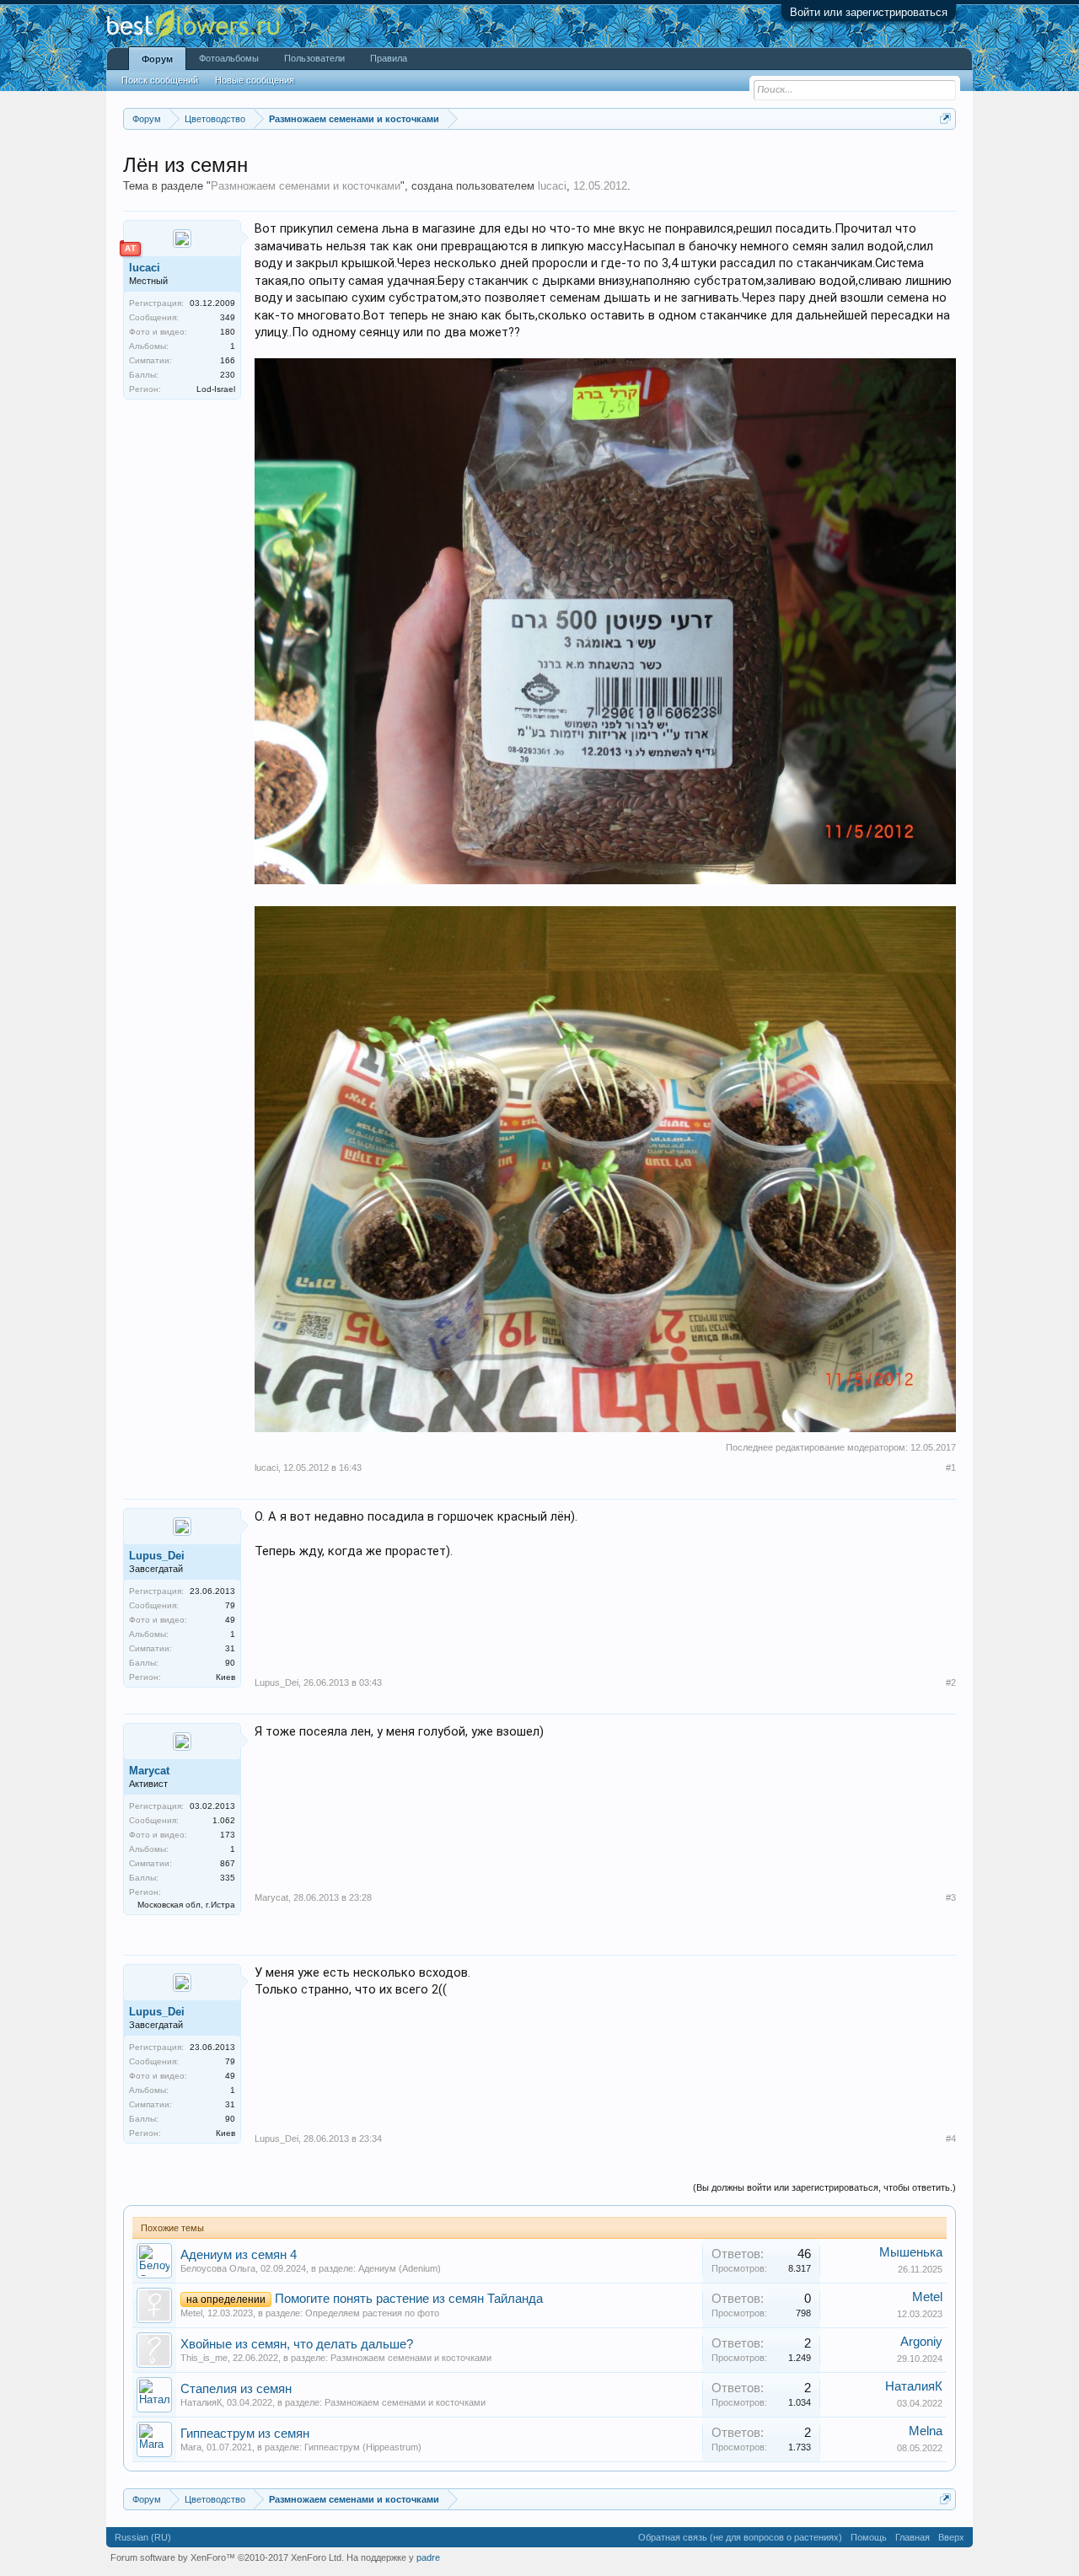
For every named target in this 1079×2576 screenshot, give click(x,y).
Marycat (149, 1771)
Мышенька (911, 2252)
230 (228, 375)
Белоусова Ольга (218, 2268)
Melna (926, 2431)
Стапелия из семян (236, 2389)
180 (228, 332)
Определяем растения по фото (372, 2313)
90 (230, 1663)
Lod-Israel (216, 389)
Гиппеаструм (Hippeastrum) (363, 2447)
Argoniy (921, 2342)
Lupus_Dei (157, 1556)
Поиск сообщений (160, 80)
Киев (225, 1677)
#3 (951, 1897)
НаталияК (201, 2402)
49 (230, 1620)
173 (228, 1835)
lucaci (552, 186)
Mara (191, 2447)
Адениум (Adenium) (400, 2268)
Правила (389, 58)
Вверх (951, 2537)
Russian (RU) (143, 2537)
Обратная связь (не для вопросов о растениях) (740, 2537)
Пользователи (314, 58)
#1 (951, 1468)
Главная (913, 2537)
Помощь (869, 2537)
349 (228, 317)
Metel (191, 2313)
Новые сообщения (255, 80)
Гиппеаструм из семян (245, 2434)
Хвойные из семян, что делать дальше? (297, 2344)
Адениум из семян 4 (239, 2255)
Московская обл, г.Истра (186, 1905)
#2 (951, 1682)
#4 (951, 2139)
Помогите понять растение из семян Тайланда (409, 2299)
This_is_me (204, 2358)
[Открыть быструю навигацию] (945, 118)
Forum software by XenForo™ (227, 2557)
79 (230, 1605)
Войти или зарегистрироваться (869, 12)
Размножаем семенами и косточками (306, 186)
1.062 (224, 1820)
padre (428, 2557)
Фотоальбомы (229, 58)
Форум (157, 59)
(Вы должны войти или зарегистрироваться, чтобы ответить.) (824, 2187)
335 (228, 1878)
